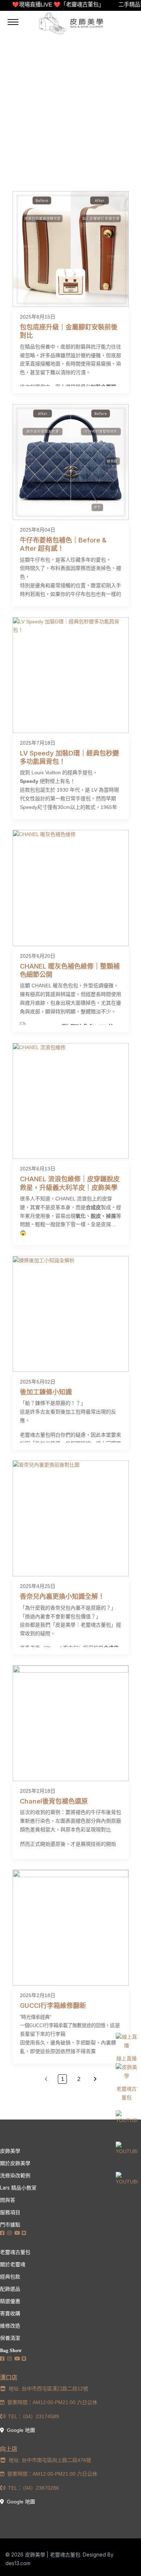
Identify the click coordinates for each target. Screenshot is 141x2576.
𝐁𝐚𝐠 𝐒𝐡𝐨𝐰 (11, 2350)
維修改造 (10, 2326)
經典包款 (10, 2276)
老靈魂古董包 (127, 2093)
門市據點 (10, 2224)
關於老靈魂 (13, 2264)
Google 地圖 (20, 2430)
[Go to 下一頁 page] (95, 2079)
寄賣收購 (10, 2313)
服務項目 (10, 2212)
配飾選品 (10, 2289)
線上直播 (127, 2058)
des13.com (18, 2563)
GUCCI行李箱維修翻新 (53, 2006)
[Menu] (13, 22)
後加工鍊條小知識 (46, 1392)
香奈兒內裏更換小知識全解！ (62, 1596)
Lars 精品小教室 (18, 2188)
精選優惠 (10, 2301)
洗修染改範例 (15, 2175)
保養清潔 (10, 2338)
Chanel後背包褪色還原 (54, 1801)
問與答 (8, 2200)
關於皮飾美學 (15, 2163)
